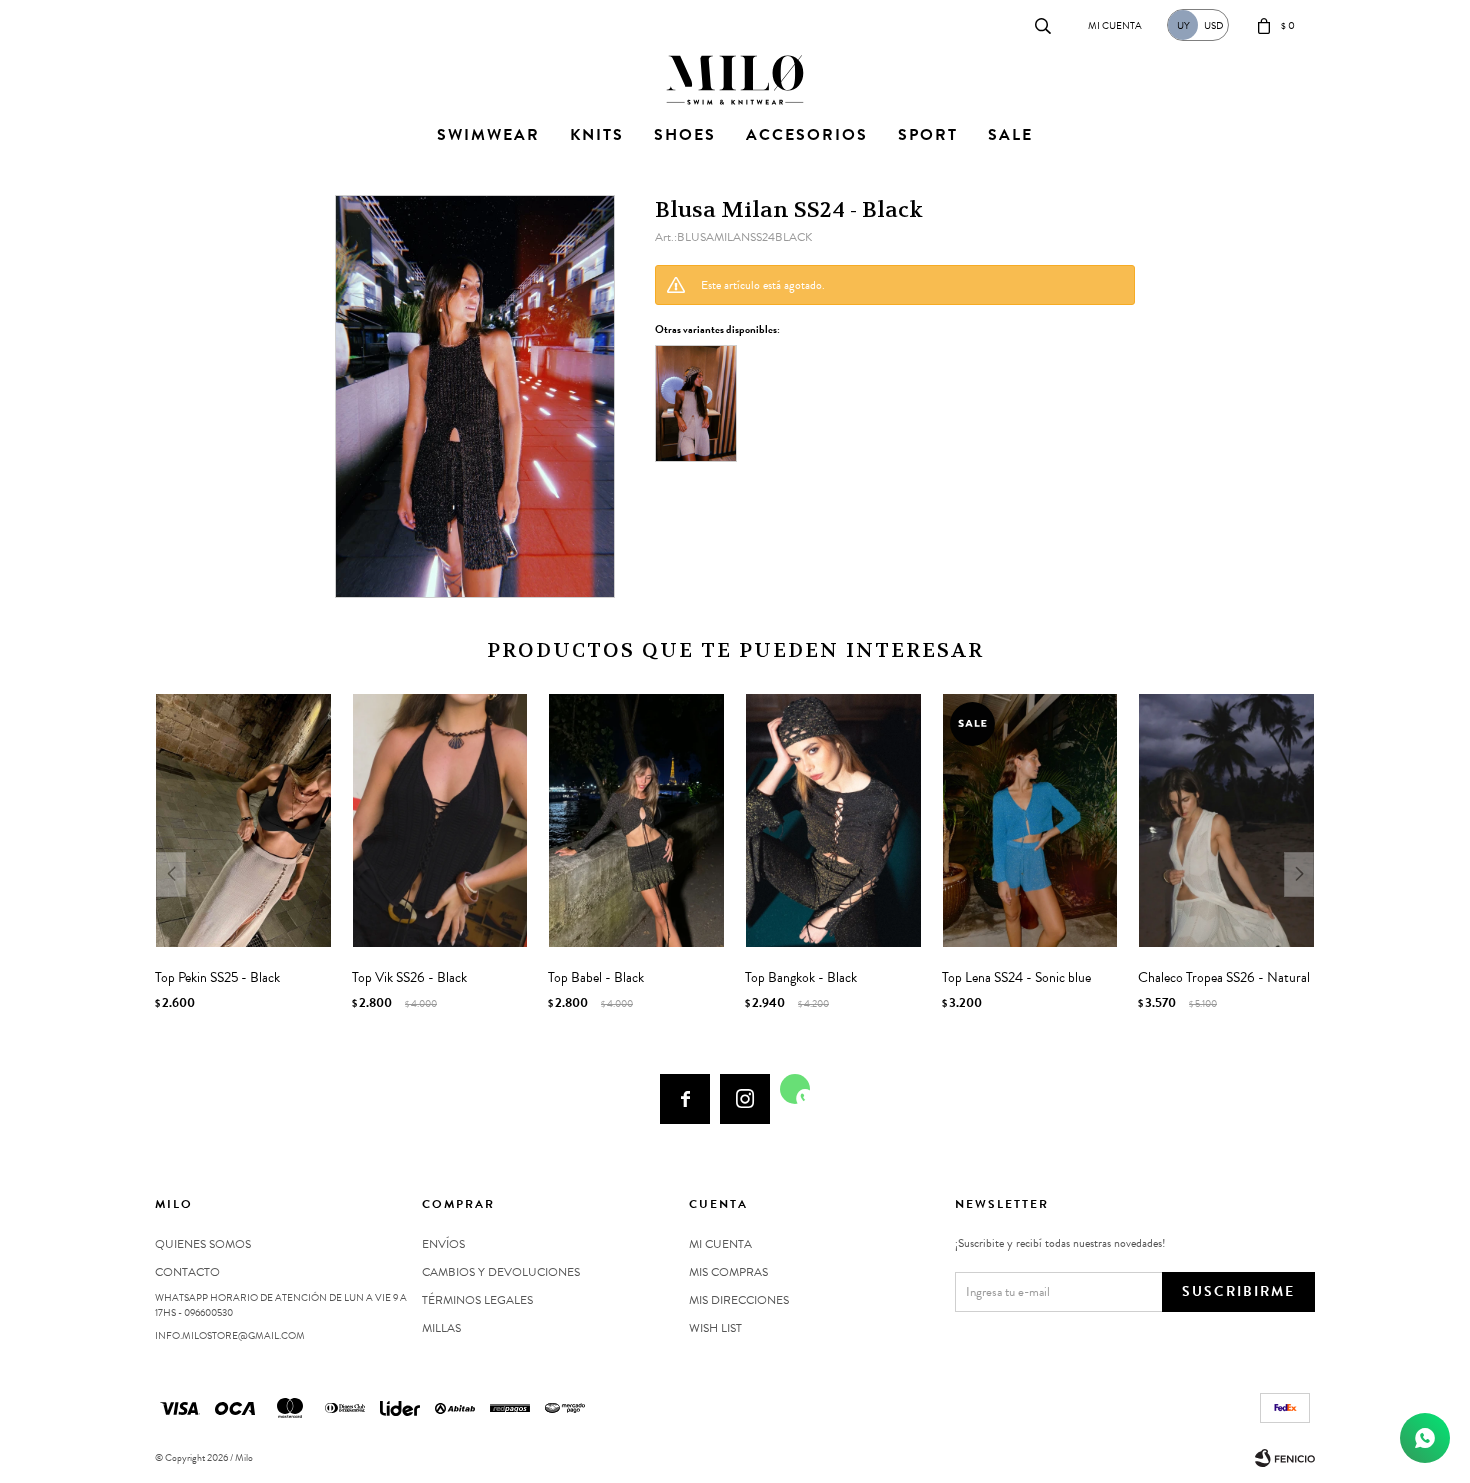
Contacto (175, 24)
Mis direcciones (739, 1300)
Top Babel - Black (596, 978)
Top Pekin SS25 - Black (217, 978)
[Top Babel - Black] (636, 820)
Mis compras (728, 1272)
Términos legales (477, 1300)
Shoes (685, 135)
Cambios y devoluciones (501, 1272)
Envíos (443, 1244)
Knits (597, 135)
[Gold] (696, 403)
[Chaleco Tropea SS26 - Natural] (1226, 820)
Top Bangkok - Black (801, 978)
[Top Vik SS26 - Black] (440, 820)
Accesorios (807, 135)
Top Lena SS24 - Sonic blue (1016, 978)
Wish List (715, 1328)
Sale (1010, 135)
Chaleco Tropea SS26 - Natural (1224, 978)
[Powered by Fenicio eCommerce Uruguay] (1285, 1458)
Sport (928, 135)
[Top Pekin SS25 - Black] (243, 820)
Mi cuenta (720, 1244)
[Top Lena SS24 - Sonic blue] (1030, 820)
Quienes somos (203, 1244)
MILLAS (441, 1328)
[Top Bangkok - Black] (833, 820)
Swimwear (488, 135)
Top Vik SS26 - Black (409, 978)
